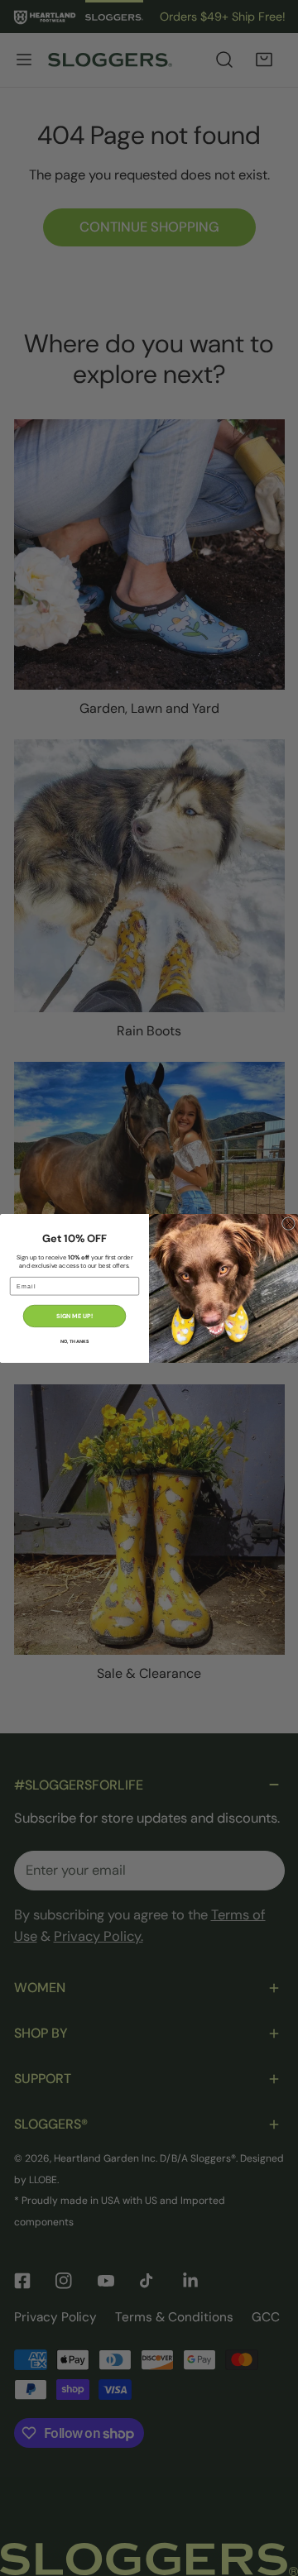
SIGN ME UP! (74, 1316)
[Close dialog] (289, 1223)
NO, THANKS (74, 1341)
